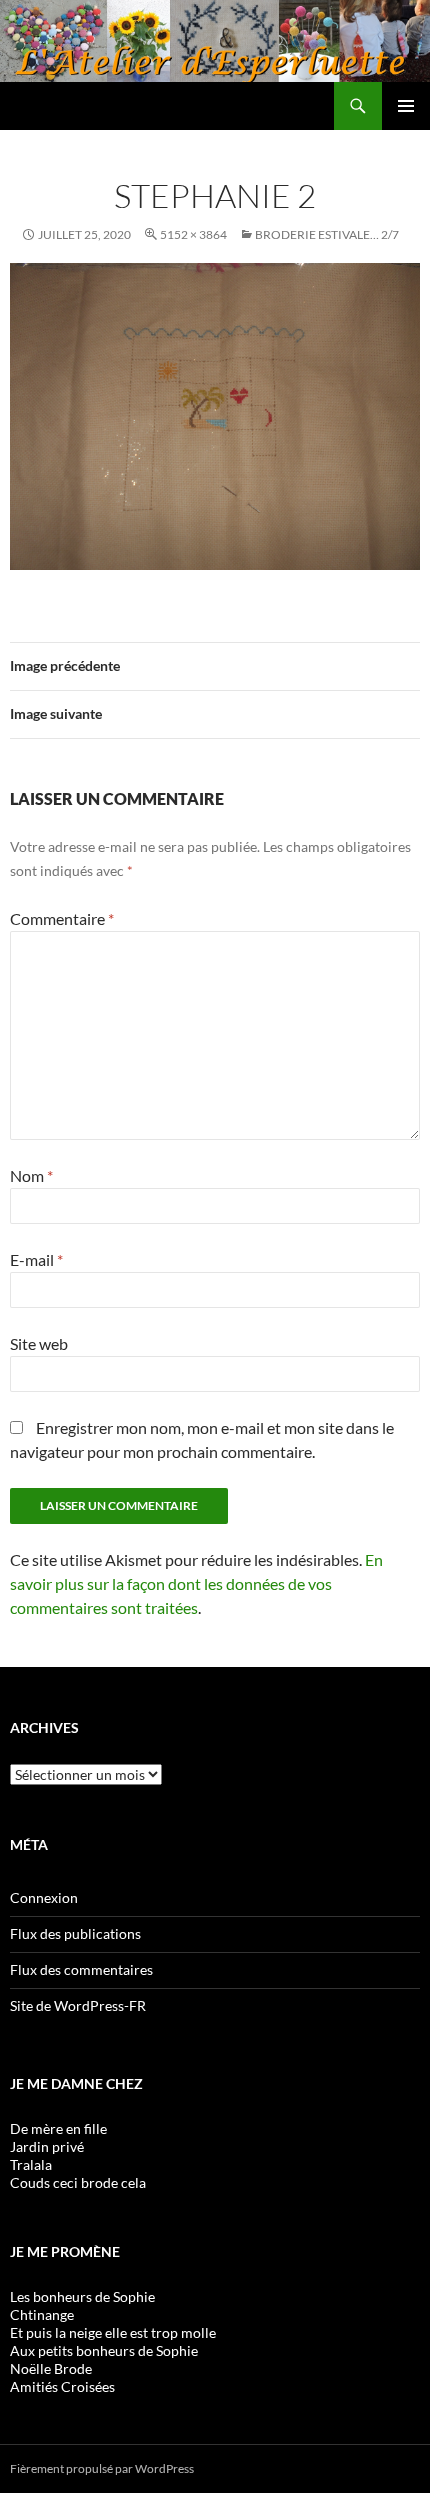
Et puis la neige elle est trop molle (113, 2332)
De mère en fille (58, 2128)
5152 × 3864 (193, 234)
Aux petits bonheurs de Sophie (104, 2350)
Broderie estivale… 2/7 (327, 234)
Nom (31, 1175)
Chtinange (42, 2314)
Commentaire (62, 918)
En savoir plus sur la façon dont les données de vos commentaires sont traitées (196, 1583)
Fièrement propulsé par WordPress (102, 2468)
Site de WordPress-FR (78, 2005)
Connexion (44, 1897)
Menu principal (406, 106)
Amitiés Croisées (62, 2386)
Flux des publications (75, 1933)
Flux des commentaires (81, 1969)
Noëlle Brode (51, 2368)
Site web (39, 1343)
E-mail (36, 1259)
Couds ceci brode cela (78, 2182)
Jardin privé (47, 2146)
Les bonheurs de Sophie (82, 2296)
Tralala (31, 2164)
